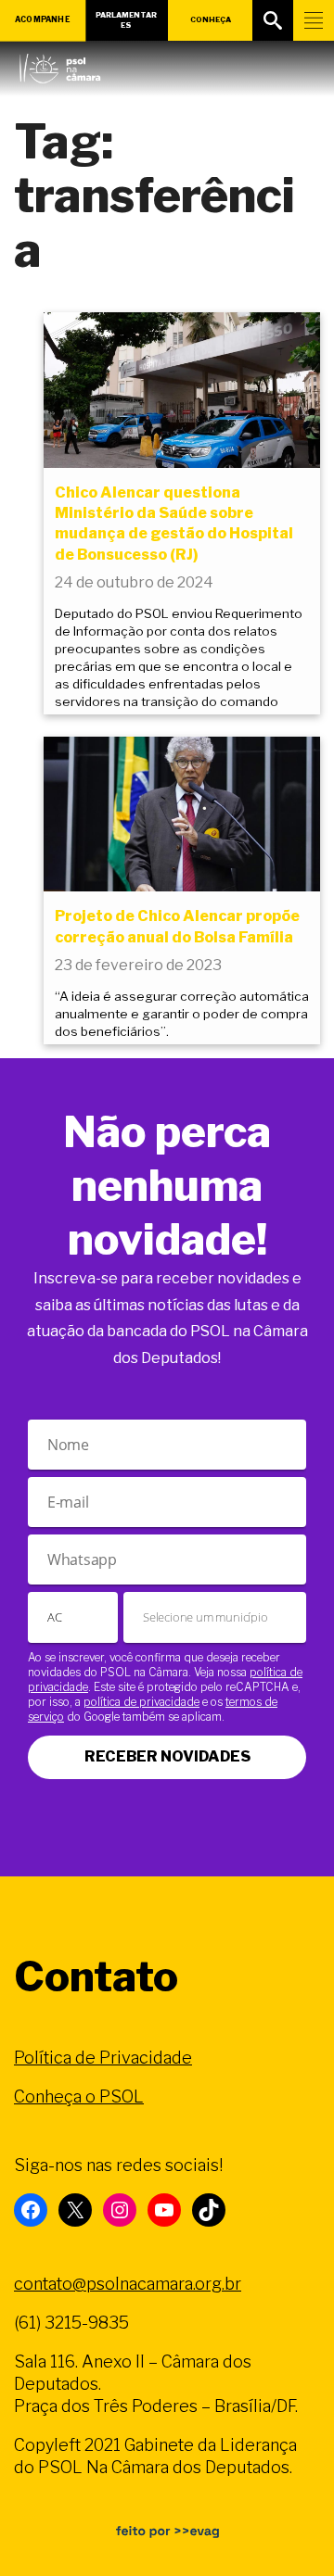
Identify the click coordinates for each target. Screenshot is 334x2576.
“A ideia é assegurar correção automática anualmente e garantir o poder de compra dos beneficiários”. (182, 1014)
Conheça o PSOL (79, 2096)
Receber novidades (167, 1756)
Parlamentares (126, 20)
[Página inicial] (60, 64)
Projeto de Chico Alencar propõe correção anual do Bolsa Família (177, 926)
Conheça (211, 19)
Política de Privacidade (103, 2058)
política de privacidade (141, 1702)
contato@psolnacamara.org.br (128, 2284)
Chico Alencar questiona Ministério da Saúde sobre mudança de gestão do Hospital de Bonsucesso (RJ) (174, 524)
